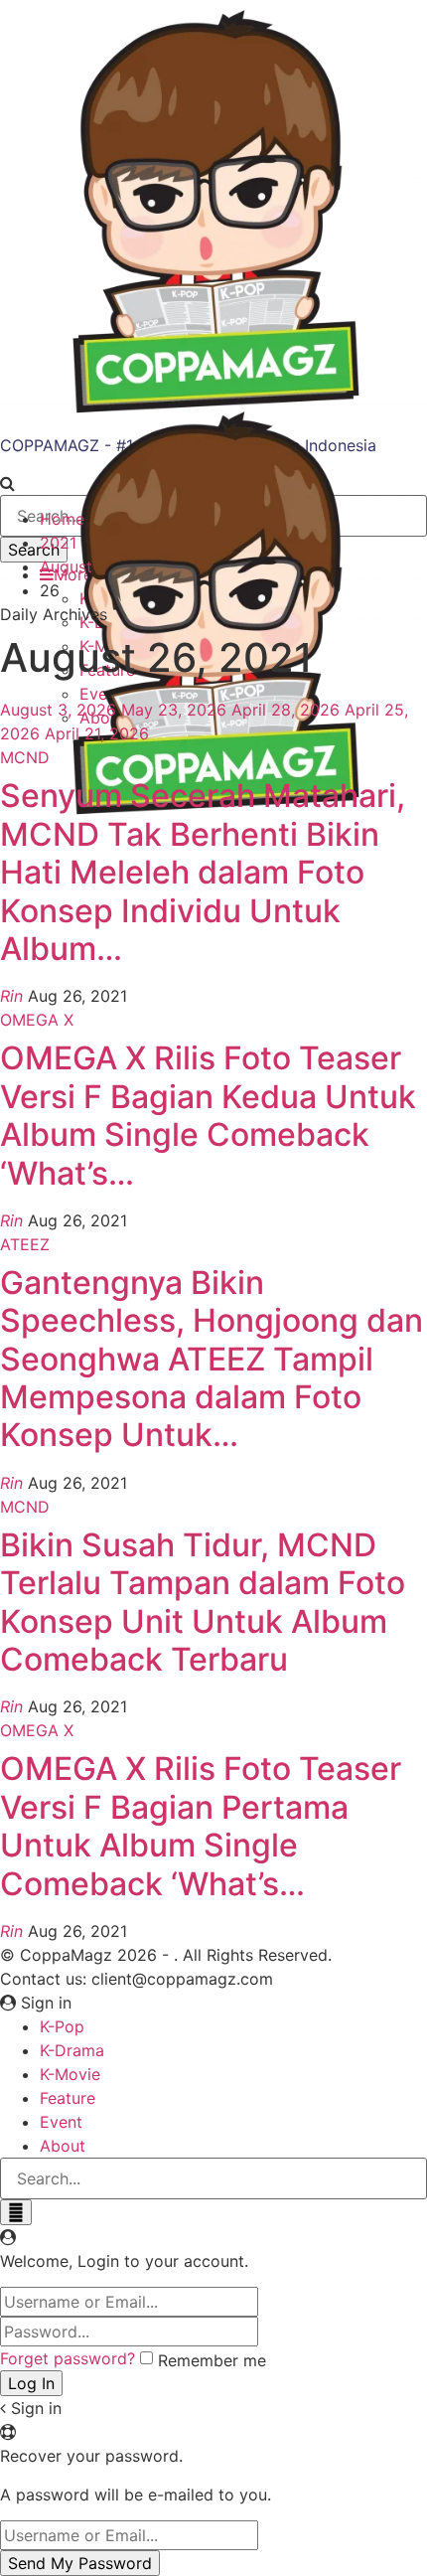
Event (61, 2122)
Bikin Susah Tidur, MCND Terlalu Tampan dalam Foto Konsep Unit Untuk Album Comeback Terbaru (203, 1602)
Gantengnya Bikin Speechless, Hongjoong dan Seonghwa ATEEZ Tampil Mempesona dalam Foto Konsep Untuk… (212, 1359)
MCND (25, 757)
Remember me (212, 2360)
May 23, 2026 (174, 710)
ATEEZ (25, 1244)
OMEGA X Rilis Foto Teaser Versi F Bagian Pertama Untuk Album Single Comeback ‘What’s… (201, 1826)
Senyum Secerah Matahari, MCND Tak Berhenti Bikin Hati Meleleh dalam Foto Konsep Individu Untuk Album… (203, 872)
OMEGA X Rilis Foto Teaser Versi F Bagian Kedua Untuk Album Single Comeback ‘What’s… (208, 1115)
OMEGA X (37, 1020)
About (63, 2146)
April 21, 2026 (97, 733)
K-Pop (62, 2026)
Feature (68, 2098)
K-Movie (70, 2074)
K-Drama (72, 2050)
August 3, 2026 (58, 710)
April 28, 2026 (285, 710)
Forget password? (68, 2358)
